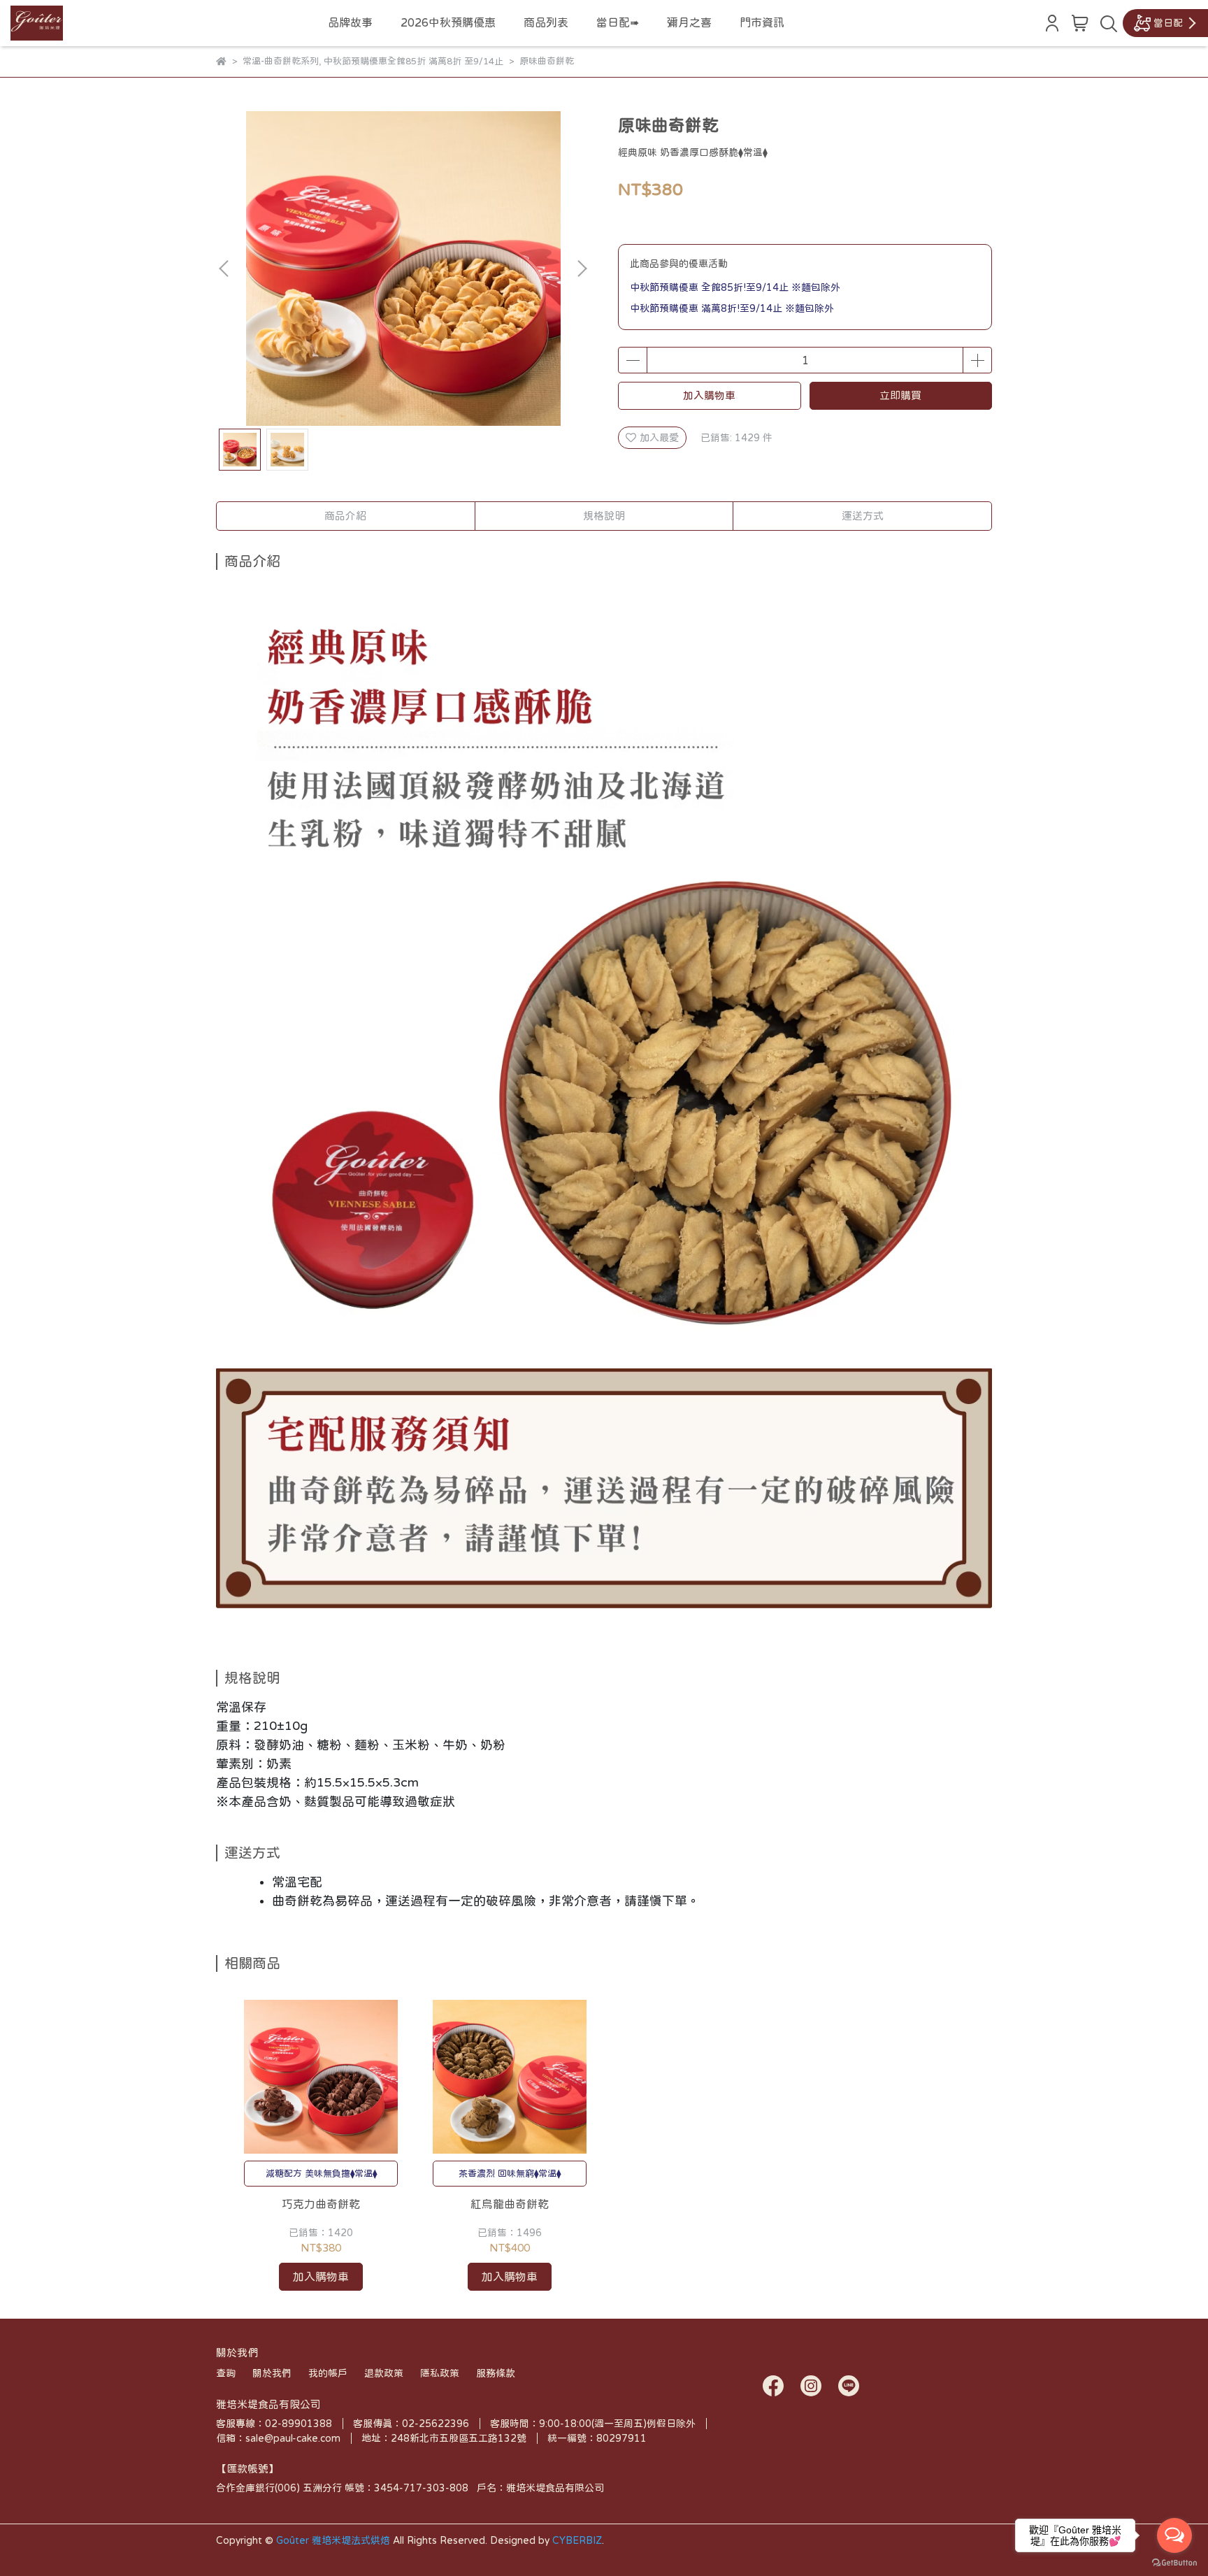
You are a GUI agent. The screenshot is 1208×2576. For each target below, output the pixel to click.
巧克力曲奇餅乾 (321, 2204)
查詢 (226, 2373)
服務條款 (496, 2373)
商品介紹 (345, 516)
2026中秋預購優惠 (448, 22)
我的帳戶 (328, 2373)
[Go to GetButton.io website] (1174, 2562)
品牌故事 (350, 22)
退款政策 (384, 2373)
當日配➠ (618, 22)
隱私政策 (440, 2373)
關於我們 (272, 2373)
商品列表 (546, 22)
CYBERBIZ (577, 2540)
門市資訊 (762, 22)
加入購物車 (709, 395)
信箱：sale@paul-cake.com (278, 2438)
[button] (582, 269)
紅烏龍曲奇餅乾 (510, 2204)
